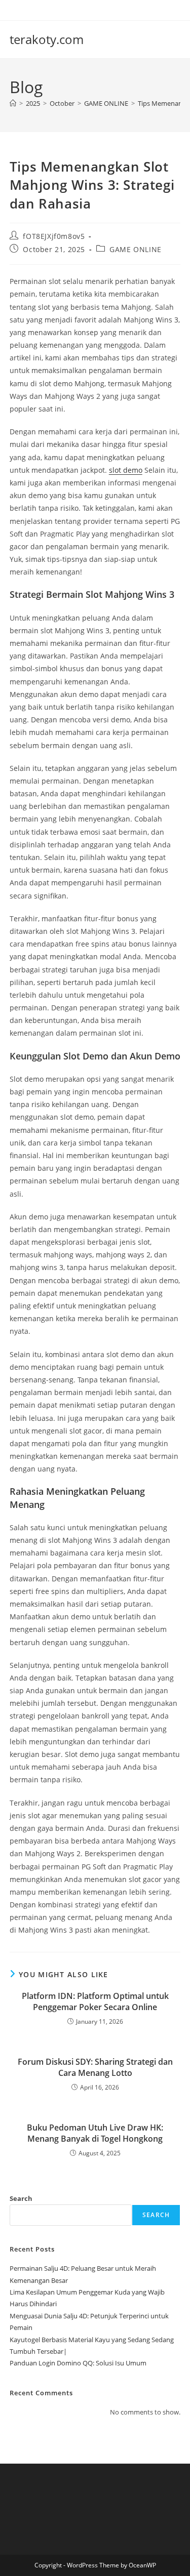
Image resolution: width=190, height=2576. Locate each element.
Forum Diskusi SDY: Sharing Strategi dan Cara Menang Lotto (95, 2067)
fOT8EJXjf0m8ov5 (54, 236)
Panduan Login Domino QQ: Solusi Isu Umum (78, 2363)
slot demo (126, 470)
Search (21, 2198)
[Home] (13, 103)
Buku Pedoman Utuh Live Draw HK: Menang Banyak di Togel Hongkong (95, 2133)
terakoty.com (47, 39)
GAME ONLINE (136, 249)
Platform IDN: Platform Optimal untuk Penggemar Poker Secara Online (95, 2001)
